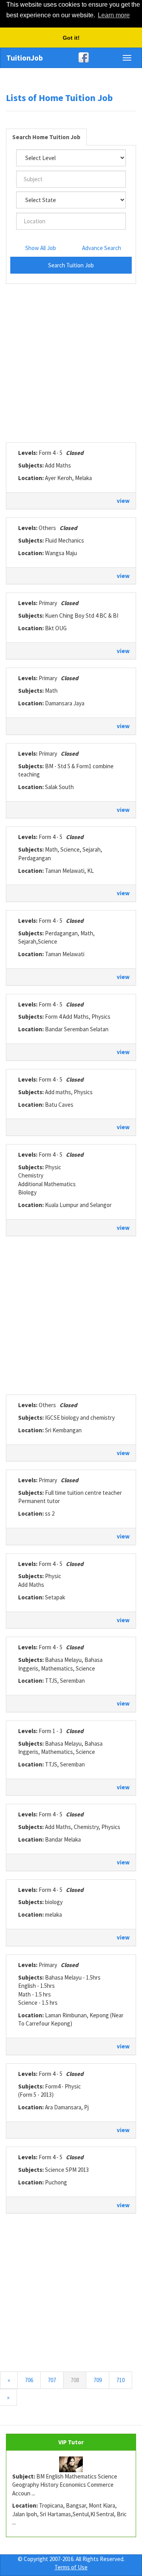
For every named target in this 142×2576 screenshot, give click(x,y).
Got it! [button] (71, 38)
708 (78, 2380)
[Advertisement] (71, 363)
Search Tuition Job (71, 265)
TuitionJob (25, 58)
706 (29, 2380)
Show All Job (41, 248)
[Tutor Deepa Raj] (71, 2464)
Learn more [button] (114, 15)
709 (98, 2380)
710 (121, 2380)
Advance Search (102, 248)
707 (52, 2380)
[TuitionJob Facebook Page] (71, 57)
